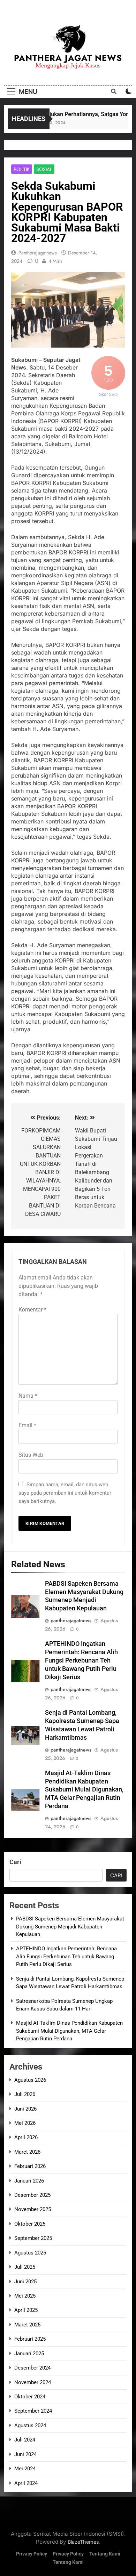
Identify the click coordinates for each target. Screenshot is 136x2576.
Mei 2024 (25, 2469)
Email (27, 1425)
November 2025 (33, 2209)
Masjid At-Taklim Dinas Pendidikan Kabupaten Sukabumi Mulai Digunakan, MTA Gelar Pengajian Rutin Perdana (84, 1790)
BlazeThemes (83, 2542)
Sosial (44, 169)
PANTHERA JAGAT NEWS (68, 58)
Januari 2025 (29, 2354)
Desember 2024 (32, 2368)
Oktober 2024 (30, 2397)
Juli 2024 (25, 2440)
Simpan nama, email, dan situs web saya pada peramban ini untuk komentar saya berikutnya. (65, 1493)
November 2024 (33, 2382)
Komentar (32, 1310)
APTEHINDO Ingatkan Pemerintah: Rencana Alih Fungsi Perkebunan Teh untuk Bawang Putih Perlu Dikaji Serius (81, 1660)
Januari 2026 (29, 2181)
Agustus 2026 (30, 2080)
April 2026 (26, 2137)
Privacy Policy (32, 2554)
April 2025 (26, 2310)
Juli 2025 (25, 2267)
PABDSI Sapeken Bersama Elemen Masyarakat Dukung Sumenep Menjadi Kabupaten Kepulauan (70, 1927)
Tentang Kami (105, 2554)
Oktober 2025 (30, 2224)
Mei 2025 (25, 2296)
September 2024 (33, 2411)
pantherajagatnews (38, 253)
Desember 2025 (32, 2195)
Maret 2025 (27, 2325)
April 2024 (26, 2483)
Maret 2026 (27, 2152)
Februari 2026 (30, 2166)
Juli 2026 (25, 2094)
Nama (28, 1396)
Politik (22, 169)
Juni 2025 (25, 2282)
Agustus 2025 (30, 2253)
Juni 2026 (25, 2109)
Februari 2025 (30, 2339)
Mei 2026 (25, 2123)
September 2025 (33, 2238)
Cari (15, 1862)
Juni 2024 (25, 2454)
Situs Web (31, 1455)
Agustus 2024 (30, 2425)
